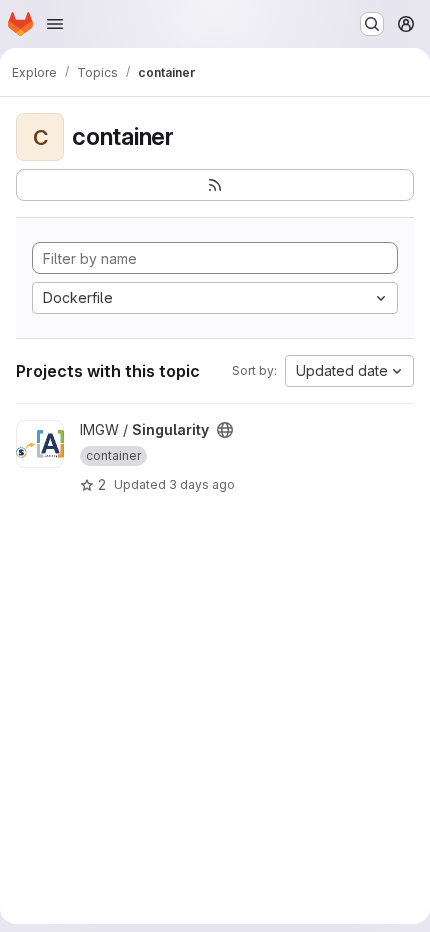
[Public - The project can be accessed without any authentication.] (225, 430)
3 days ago (202, 484)
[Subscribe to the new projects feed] (215, 185)
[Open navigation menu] (55, 24)
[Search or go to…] (372, 24)
